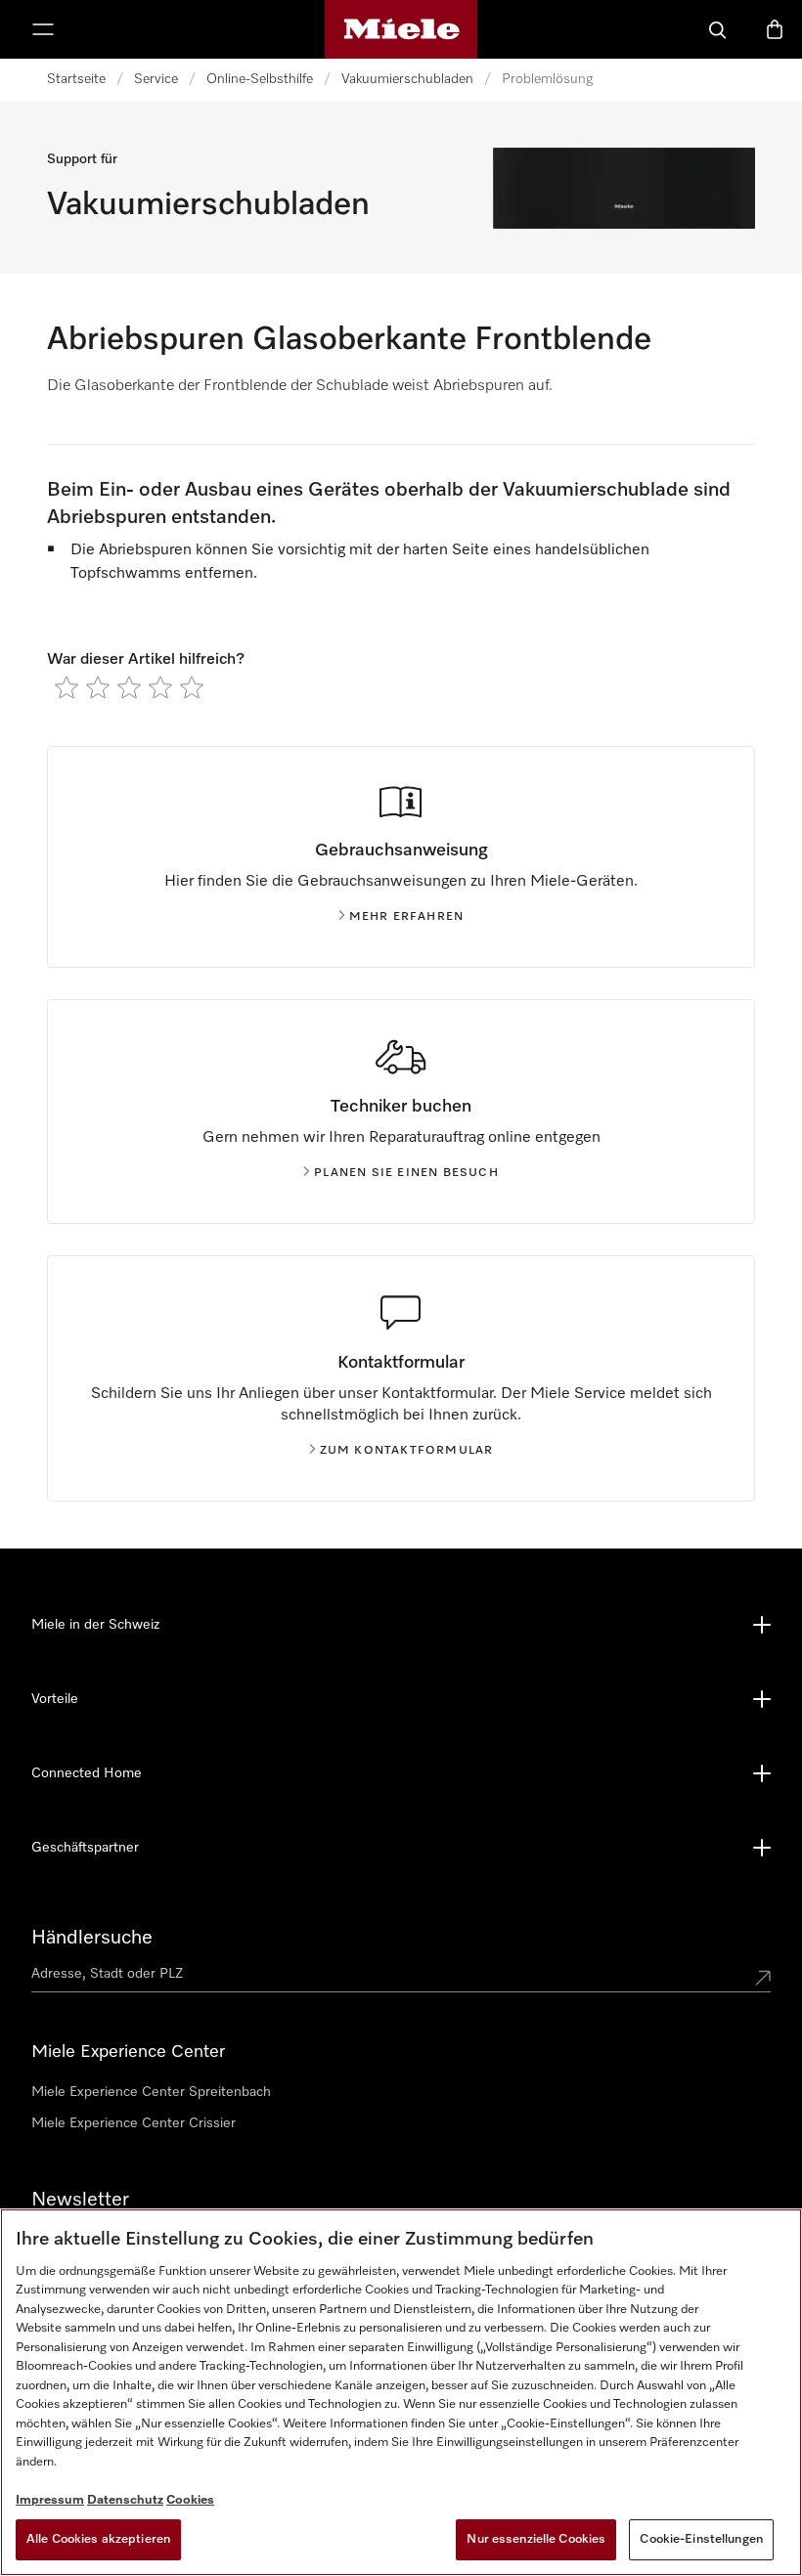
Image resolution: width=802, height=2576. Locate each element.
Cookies (190, 2500)
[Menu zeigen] (43, 29)
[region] (401, 2392)
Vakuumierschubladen (407, 79)
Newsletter (80, 2200)
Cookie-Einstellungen (701, 2539)
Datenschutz (125, 2500)
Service (156, 79)
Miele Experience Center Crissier (134, 2123)
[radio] (67, 687)
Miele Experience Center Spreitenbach (151, 2092)
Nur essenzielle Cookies (536, 2539)
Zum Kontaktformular (407, 1451)
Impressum (50, 2500)
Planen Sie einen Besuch (406, 1173)
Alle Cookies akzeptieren (98, 2539)
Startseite (76, 79)
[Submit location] (763, 1978)
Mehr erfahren (407, 917)
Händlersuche (92, 1938)
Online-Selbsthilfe (260, 79)
